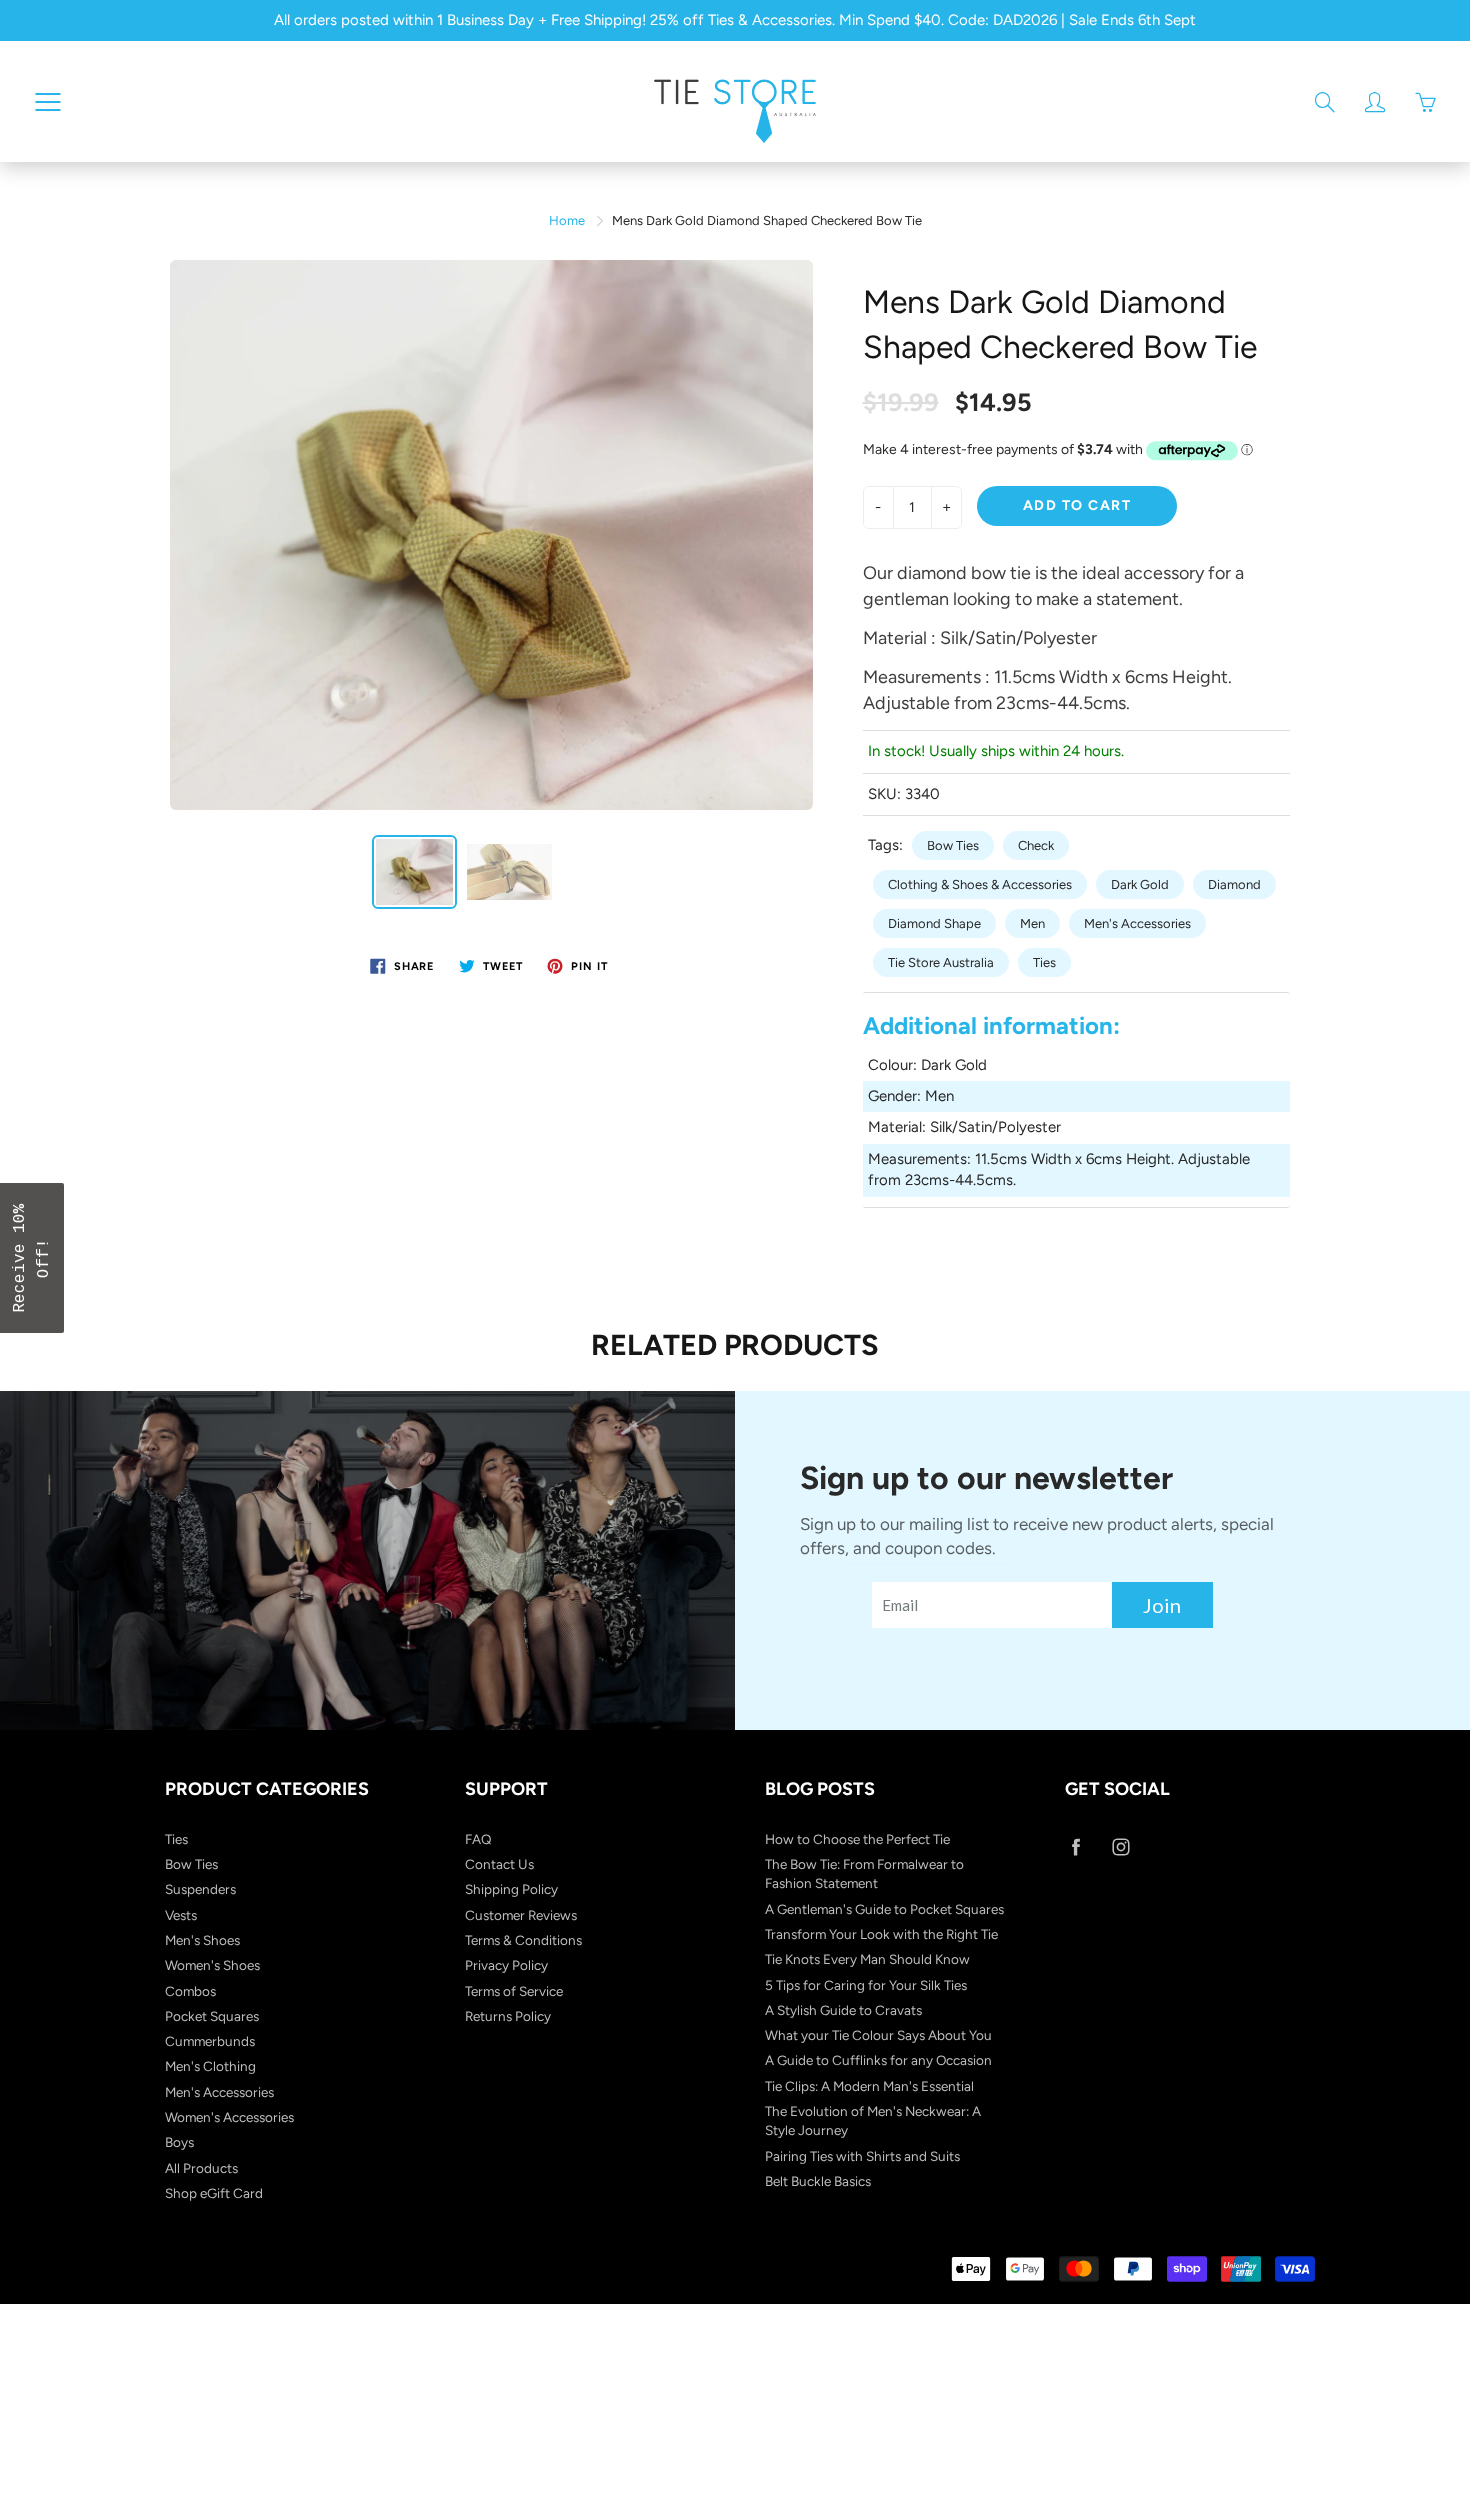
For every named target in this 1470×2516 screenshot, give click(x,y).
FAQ (478, 1839)
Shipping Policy (511, 1889)
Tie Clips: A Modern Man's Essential (869, 2086)
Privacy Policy (506, 1965)
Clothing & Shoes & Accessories (980, 884)
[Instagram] (1120, 1847)
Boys (179, 2142)
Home (567, 220)
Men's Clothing (210, 2066)
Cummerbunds (210, 2041)
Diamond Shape (934, 923)
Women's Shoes (212, 1965)
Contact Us (499, 1864)
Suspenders (200, 1889)
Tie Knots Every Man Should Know (867, 1959)
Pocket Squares (212, 2016)
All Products (201, 2168)
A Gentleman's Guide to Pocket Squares (884, 1909)
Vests (181, 1915)
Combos (190, 1991)
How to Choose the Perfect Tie (857, 1839)
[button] (32, 1258)
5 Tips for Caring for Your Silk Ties (866, 1985)
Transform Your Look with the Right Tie (881, 1934)
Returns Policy (508, 2016)
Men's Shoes (202, 1940)
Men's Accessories (1137, 923)
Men (1032, 923)
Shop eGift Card (214, 2193)
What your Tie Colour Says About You (878, 2035)
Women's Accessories (229, 2117)
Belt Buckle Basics (818, 2181)
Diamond (1234, 884)
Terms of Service (514, 1991)
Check (1036, 845)
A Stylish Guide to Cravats (843, 2010)
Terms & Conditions (523, 1940)
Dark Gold (1140, 884)
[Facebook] (1075, 1847)
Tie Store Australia (941, 962)
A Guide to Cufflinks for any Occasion (878, 2060)
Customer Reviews (521, 1915)
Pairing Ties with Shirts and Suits (862, 2156)
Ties (1044, 962)
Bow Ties (953, 845)
